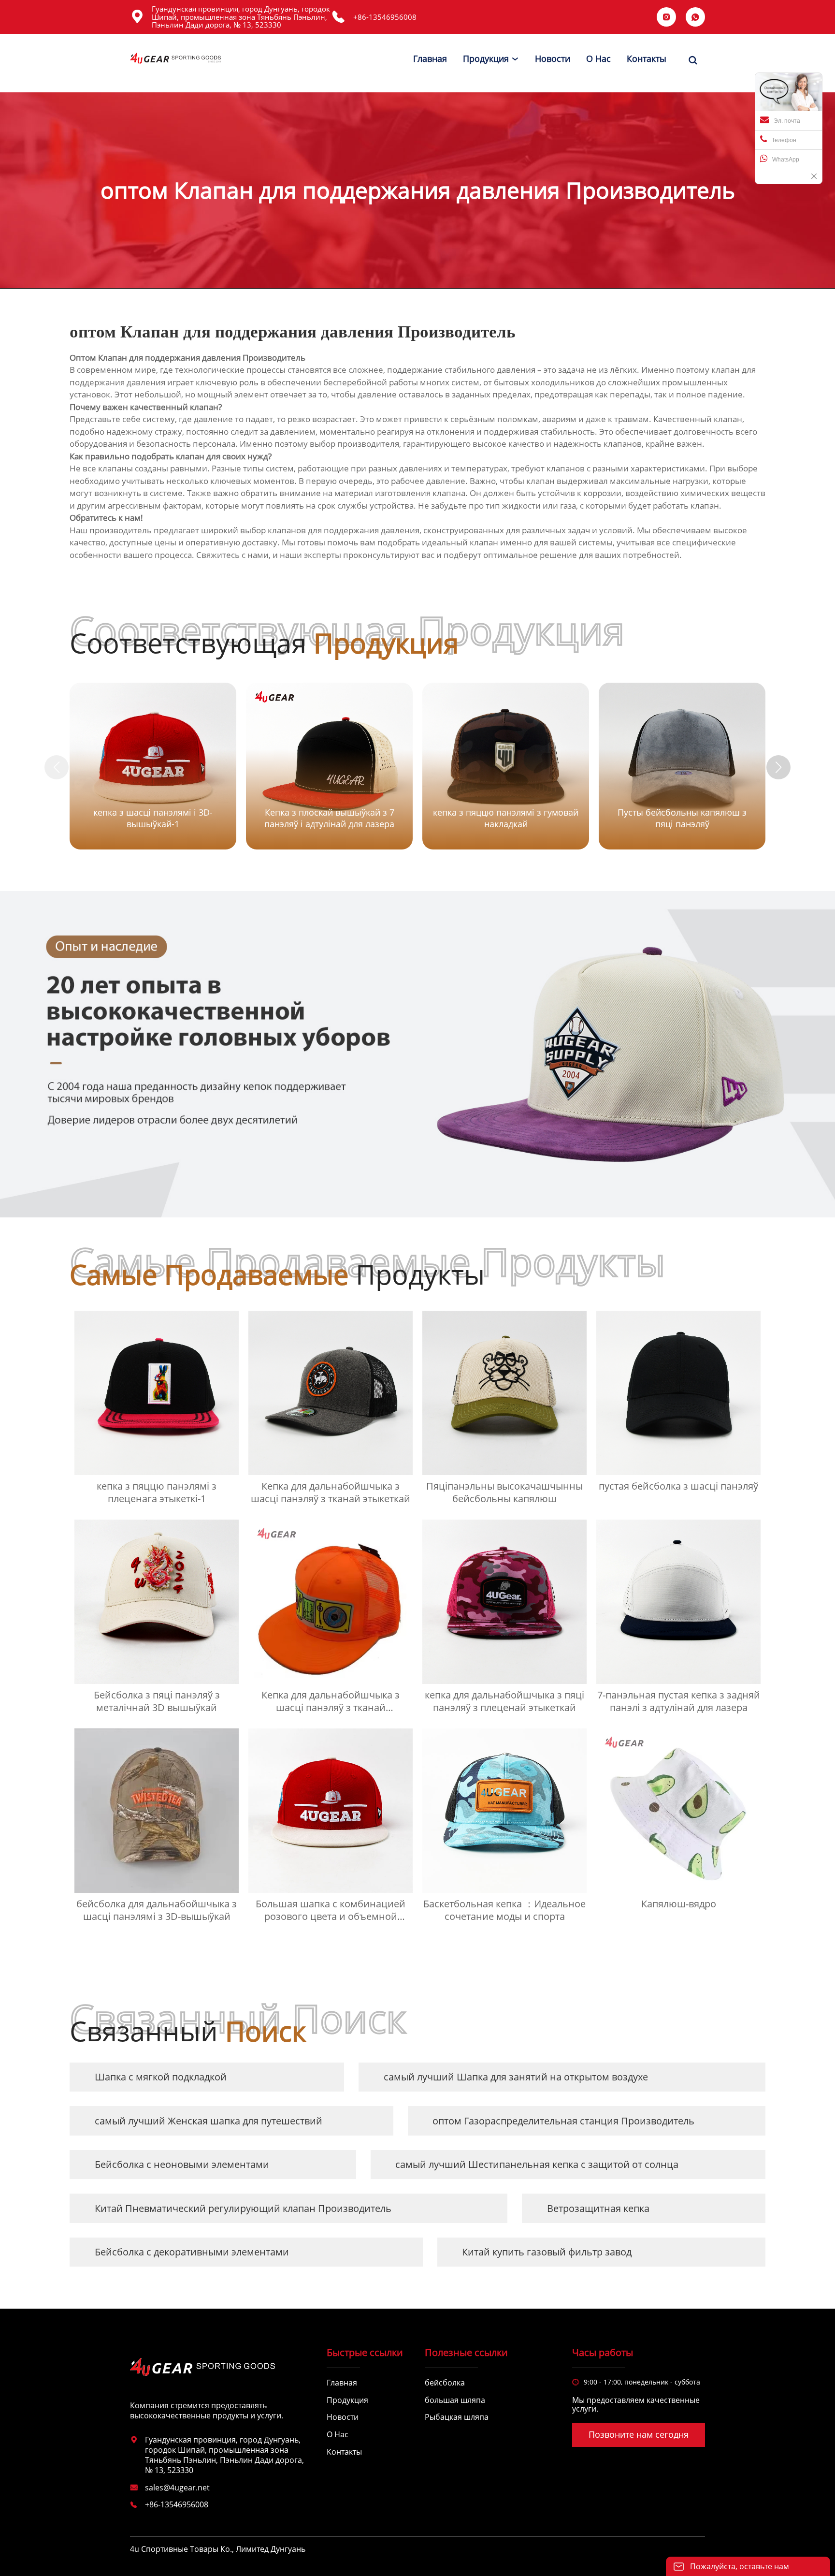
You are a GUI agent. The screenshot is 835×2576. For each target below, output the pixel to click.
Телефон (784, 140)
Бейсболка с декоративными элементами (192, 2252)
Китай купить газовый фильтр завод (547, 2252)
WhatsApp (786, 160)
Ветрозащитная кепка (598, 2208)
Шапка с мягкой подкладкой (161, 2077)
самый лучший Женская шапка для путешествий (209, 2121)
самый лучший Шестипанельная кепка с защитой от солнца (537, 2164)
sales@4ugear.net (177, 2488)
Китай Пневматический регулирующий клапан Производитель (243, 2208)
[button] (778, 767)
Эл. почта (787, 121)
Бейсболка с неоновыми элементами (182, 2164)
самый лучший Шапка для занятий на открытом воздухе (516, 2077)
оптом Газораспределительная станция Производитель (563, 2121)
